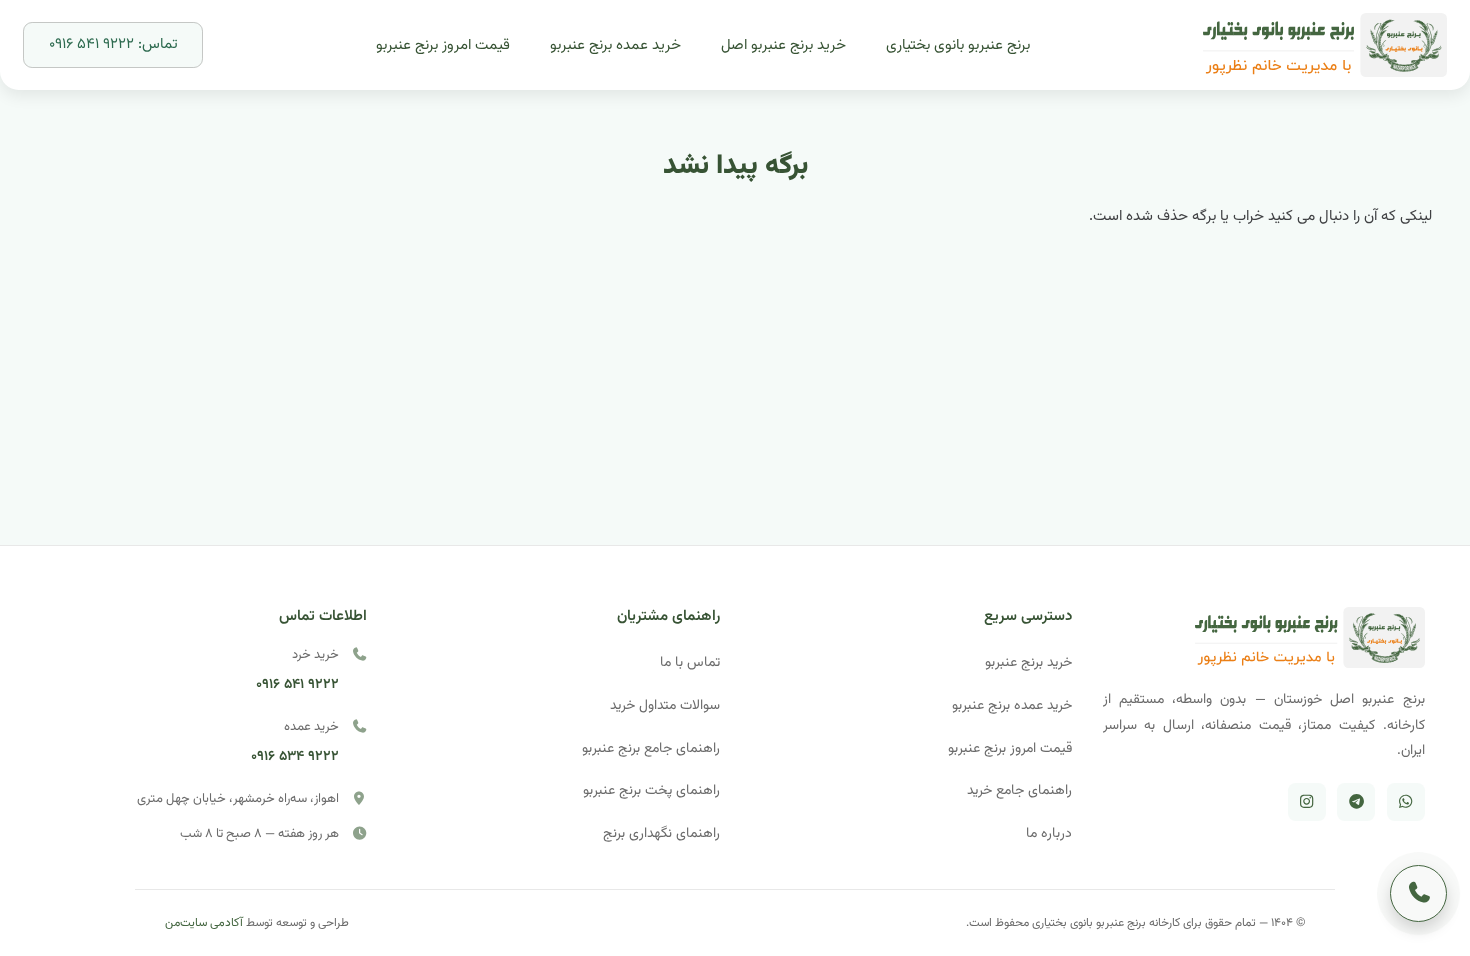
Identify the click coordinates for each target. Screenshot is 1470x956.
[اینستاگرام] (1307, 802)
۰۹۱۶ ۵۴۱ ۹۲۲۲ (297, 684)
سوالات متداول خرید (665, 705)
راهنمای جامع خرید (1019, 790)
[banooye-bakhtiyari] (1325, 45)
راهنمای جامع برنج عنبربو (651, 748)
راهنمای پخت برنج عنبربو (651, 790)
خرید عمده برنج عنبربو (1012, 705)
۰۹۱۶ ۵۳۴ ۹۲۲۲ (295, 756)
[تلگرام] (1356, 802)
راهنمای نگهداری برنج (661, 833)
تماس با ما (690, 662)
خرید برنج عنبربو (1028, 662)
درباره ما (1049, 833)
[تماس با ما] (1418, 893)
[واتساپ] (1406, 802)
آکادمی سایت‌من (204, 923)
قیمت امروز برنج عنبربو (1010, 748)
